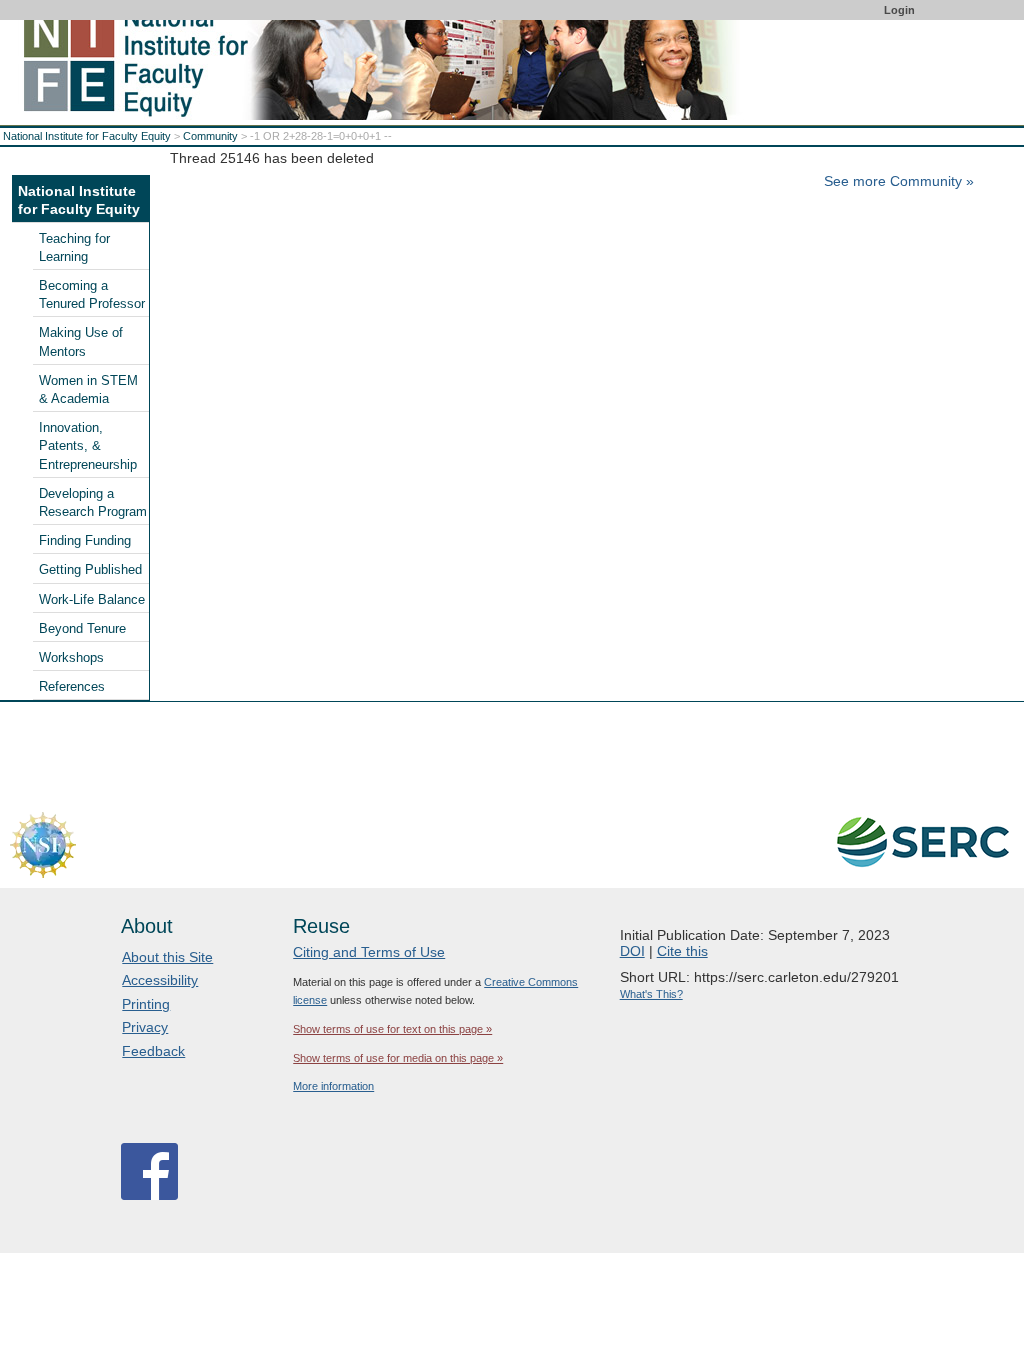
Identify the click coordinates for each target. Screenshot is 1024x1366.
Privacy (145, 1027)
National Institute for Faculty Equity (87, 136)
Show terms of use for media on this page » (398, 1058)
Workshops (71, 658)
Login (899, 10)
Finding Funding (85, 541)
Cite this (682, 951)
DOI (632, 951)
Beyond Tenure (82, 629)
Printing (146, 1004)
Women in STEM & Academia (88, 390)
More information (333, 1086)
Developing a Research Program (93, 503)
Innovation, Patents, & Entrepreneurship (88, 446)
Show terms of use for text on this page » (392, 1029)
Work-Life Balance (92, 600)
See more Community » (899, 181)
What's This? (651, 994)
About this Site (167, 957)
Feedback (153, 1051)
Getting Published (90, 570)
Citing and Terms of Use (369, 952)
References (72, 687)
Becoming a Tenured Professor (92, 295)
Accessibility (160, 980)
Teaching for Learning (74, 248)
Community (210, 136)
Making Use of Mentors (81, 342)
